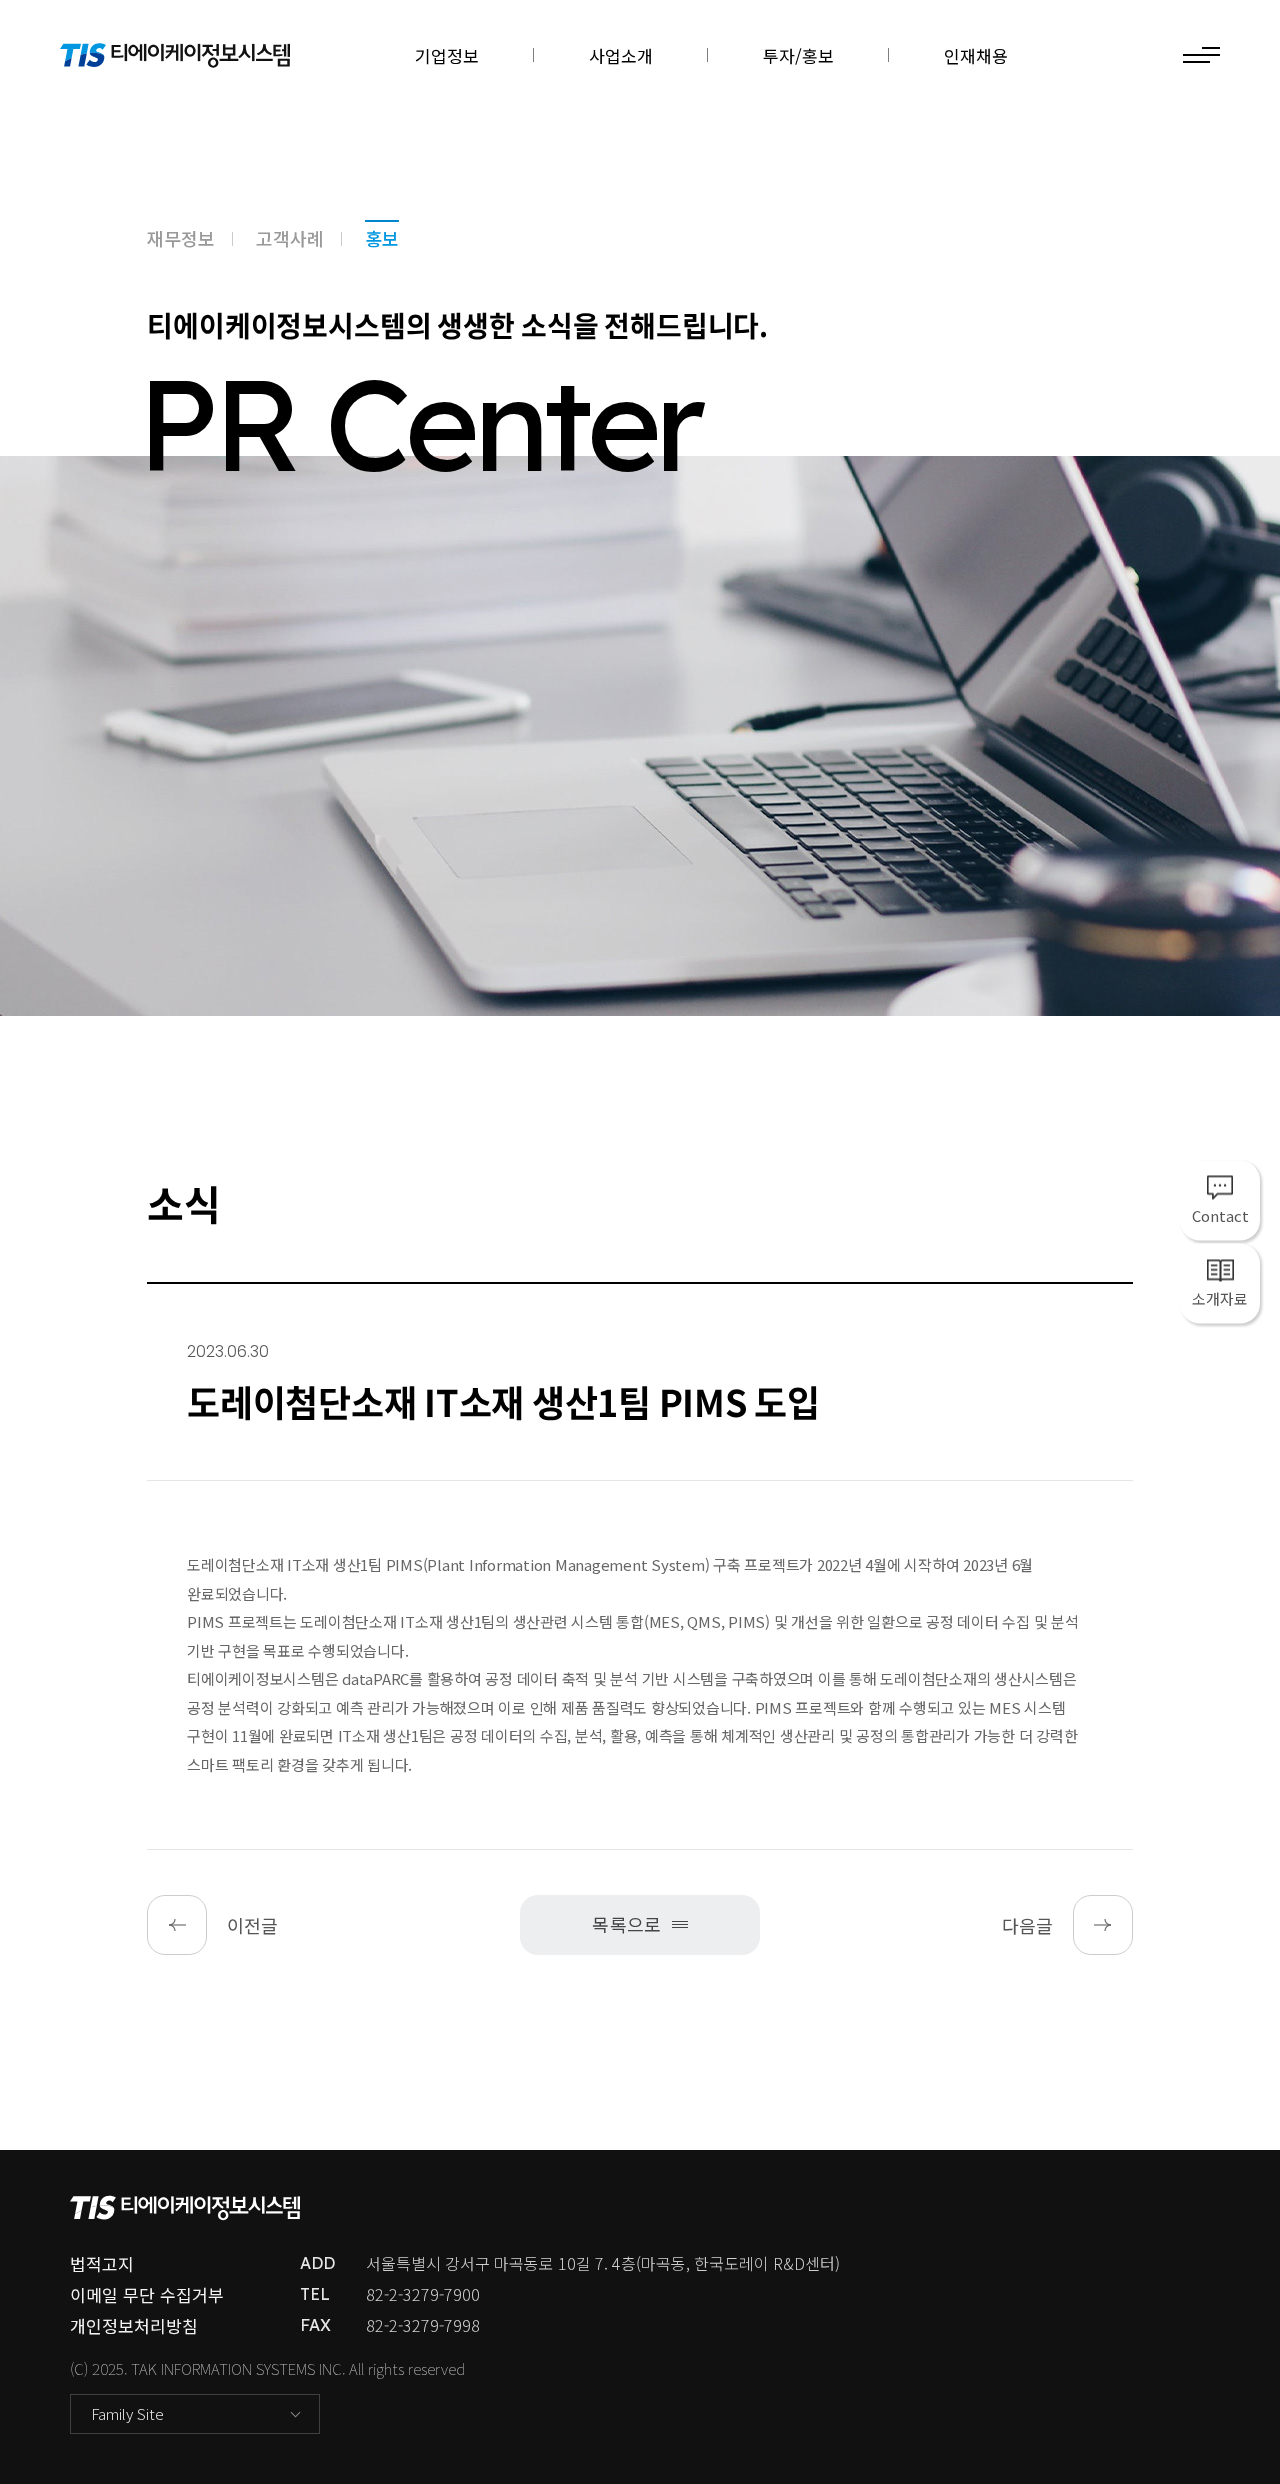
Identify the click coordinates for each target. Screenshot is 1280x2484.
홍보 (382, 238)
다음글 (1027, 1925)
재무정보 (181, 238)
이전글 (252, 1925)
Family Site (127, 2413)
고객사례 (290, 238)
